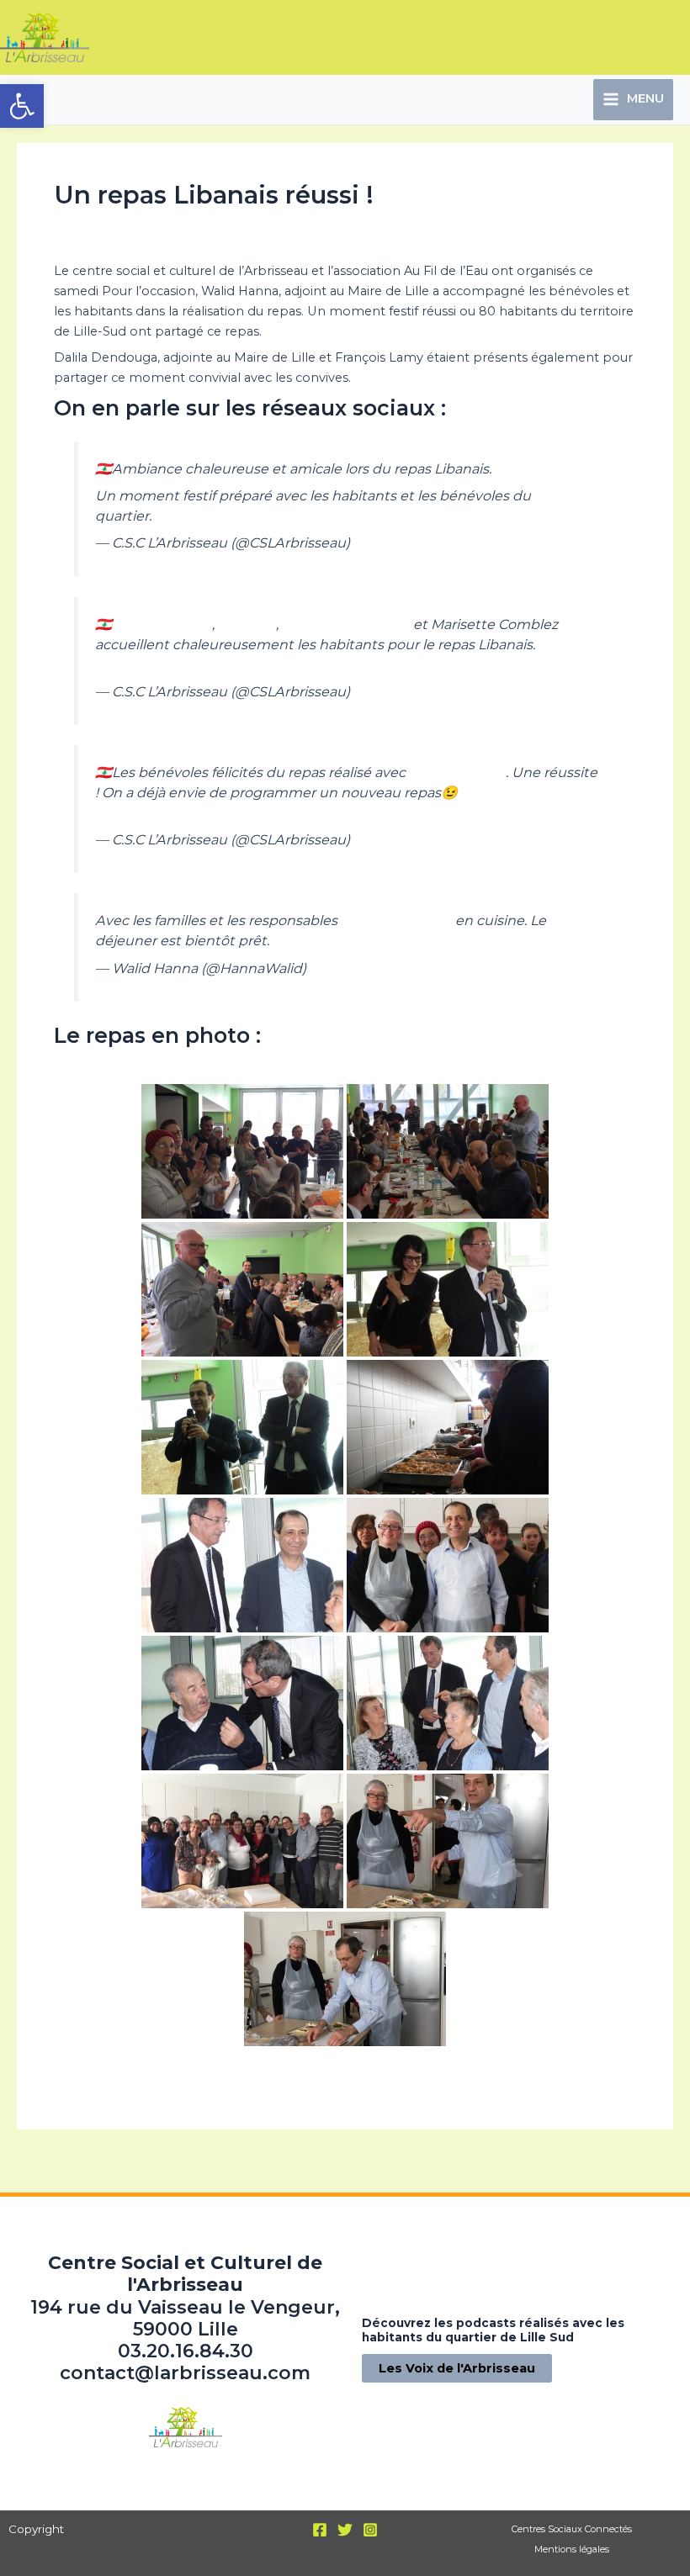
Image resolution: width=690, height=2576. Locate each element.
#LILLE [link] (174, 516)
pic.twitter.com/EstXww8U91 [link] (271, 664)
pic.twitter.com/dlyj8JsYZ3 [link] (288, 516)
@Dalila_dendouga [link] (346, 624)
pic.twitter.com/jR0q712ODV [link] (190, 812)
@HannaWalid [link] (164, 624)
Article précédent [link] (80, 2164)
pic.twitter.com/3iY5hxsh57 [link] (363, 940)
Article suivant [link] (621, 2164)
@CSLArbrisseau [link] (396, 920)
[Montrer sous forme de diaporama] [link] (345, 2078)
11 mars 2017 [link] (393, 542)
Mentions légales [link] (572, 2549)
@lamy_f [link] (247, 624)
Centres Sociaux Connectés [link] (572, 2529)
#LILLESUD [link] (133, 664)
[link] (22, 106)
